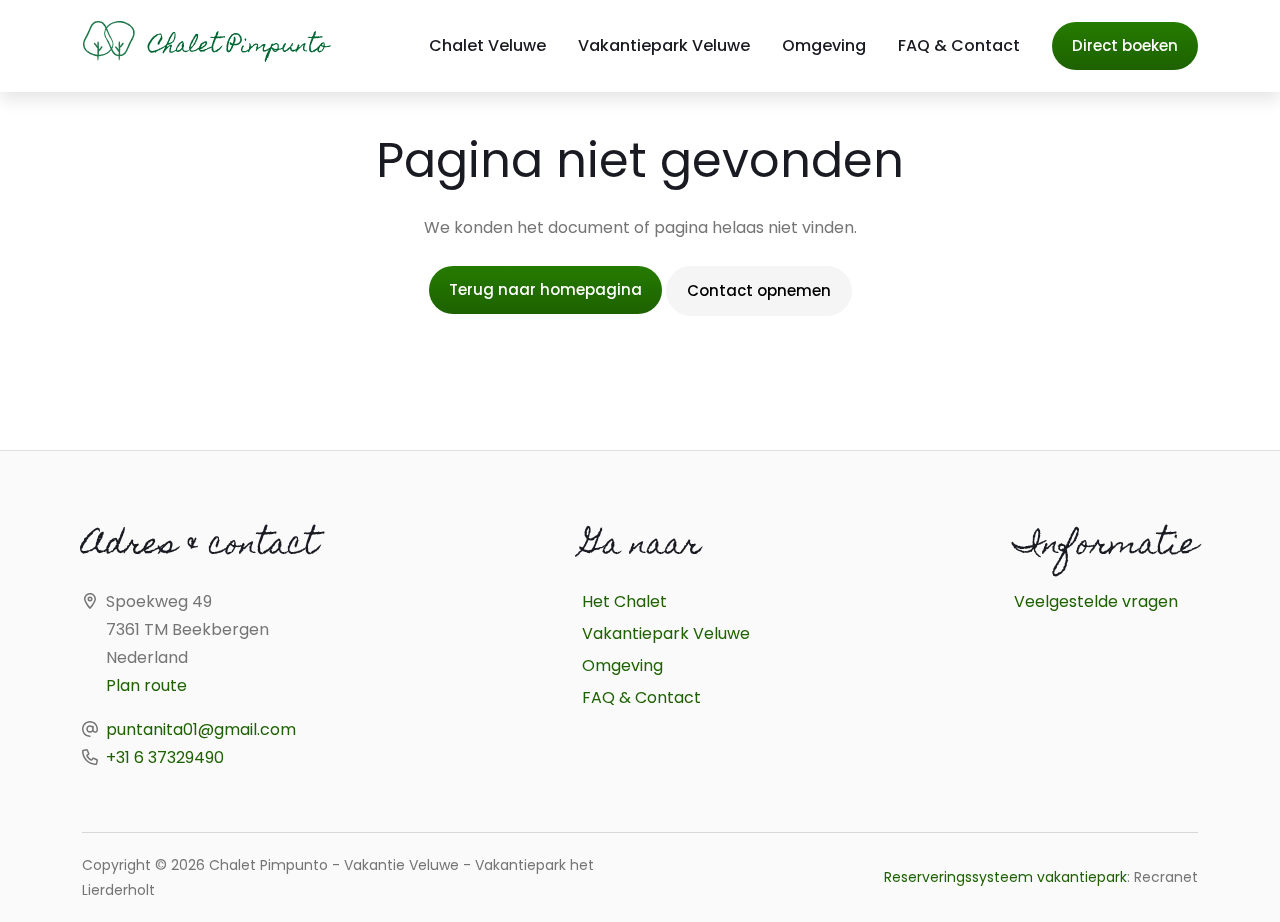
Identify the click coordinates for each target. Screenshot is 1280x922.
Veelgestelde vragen (1096, 601)
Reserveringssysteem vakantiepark (1005, 877)
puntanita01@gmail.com (201, 729)
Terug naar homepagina (545, 289)
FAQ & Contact (959, 45)
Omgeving (824, 45)
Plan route (146, 685)
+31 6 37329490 (165, 757)
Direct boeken (1125, 45)
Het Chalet (624, 601)
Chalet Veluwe (487, 45)
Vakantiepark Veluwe (664, 45)
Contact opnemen (759, 290)
